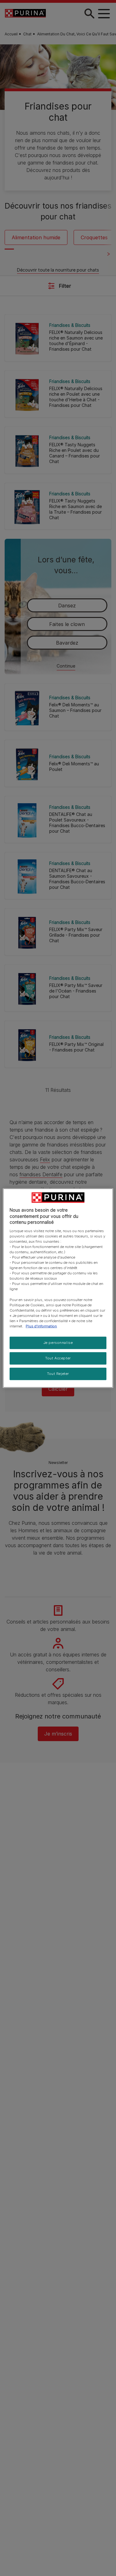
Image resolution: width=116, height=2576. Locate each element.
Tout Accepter (58, 1358)
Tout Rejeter (58, 1373)
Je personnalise (58, 1343)
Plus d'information (41, 1326)
